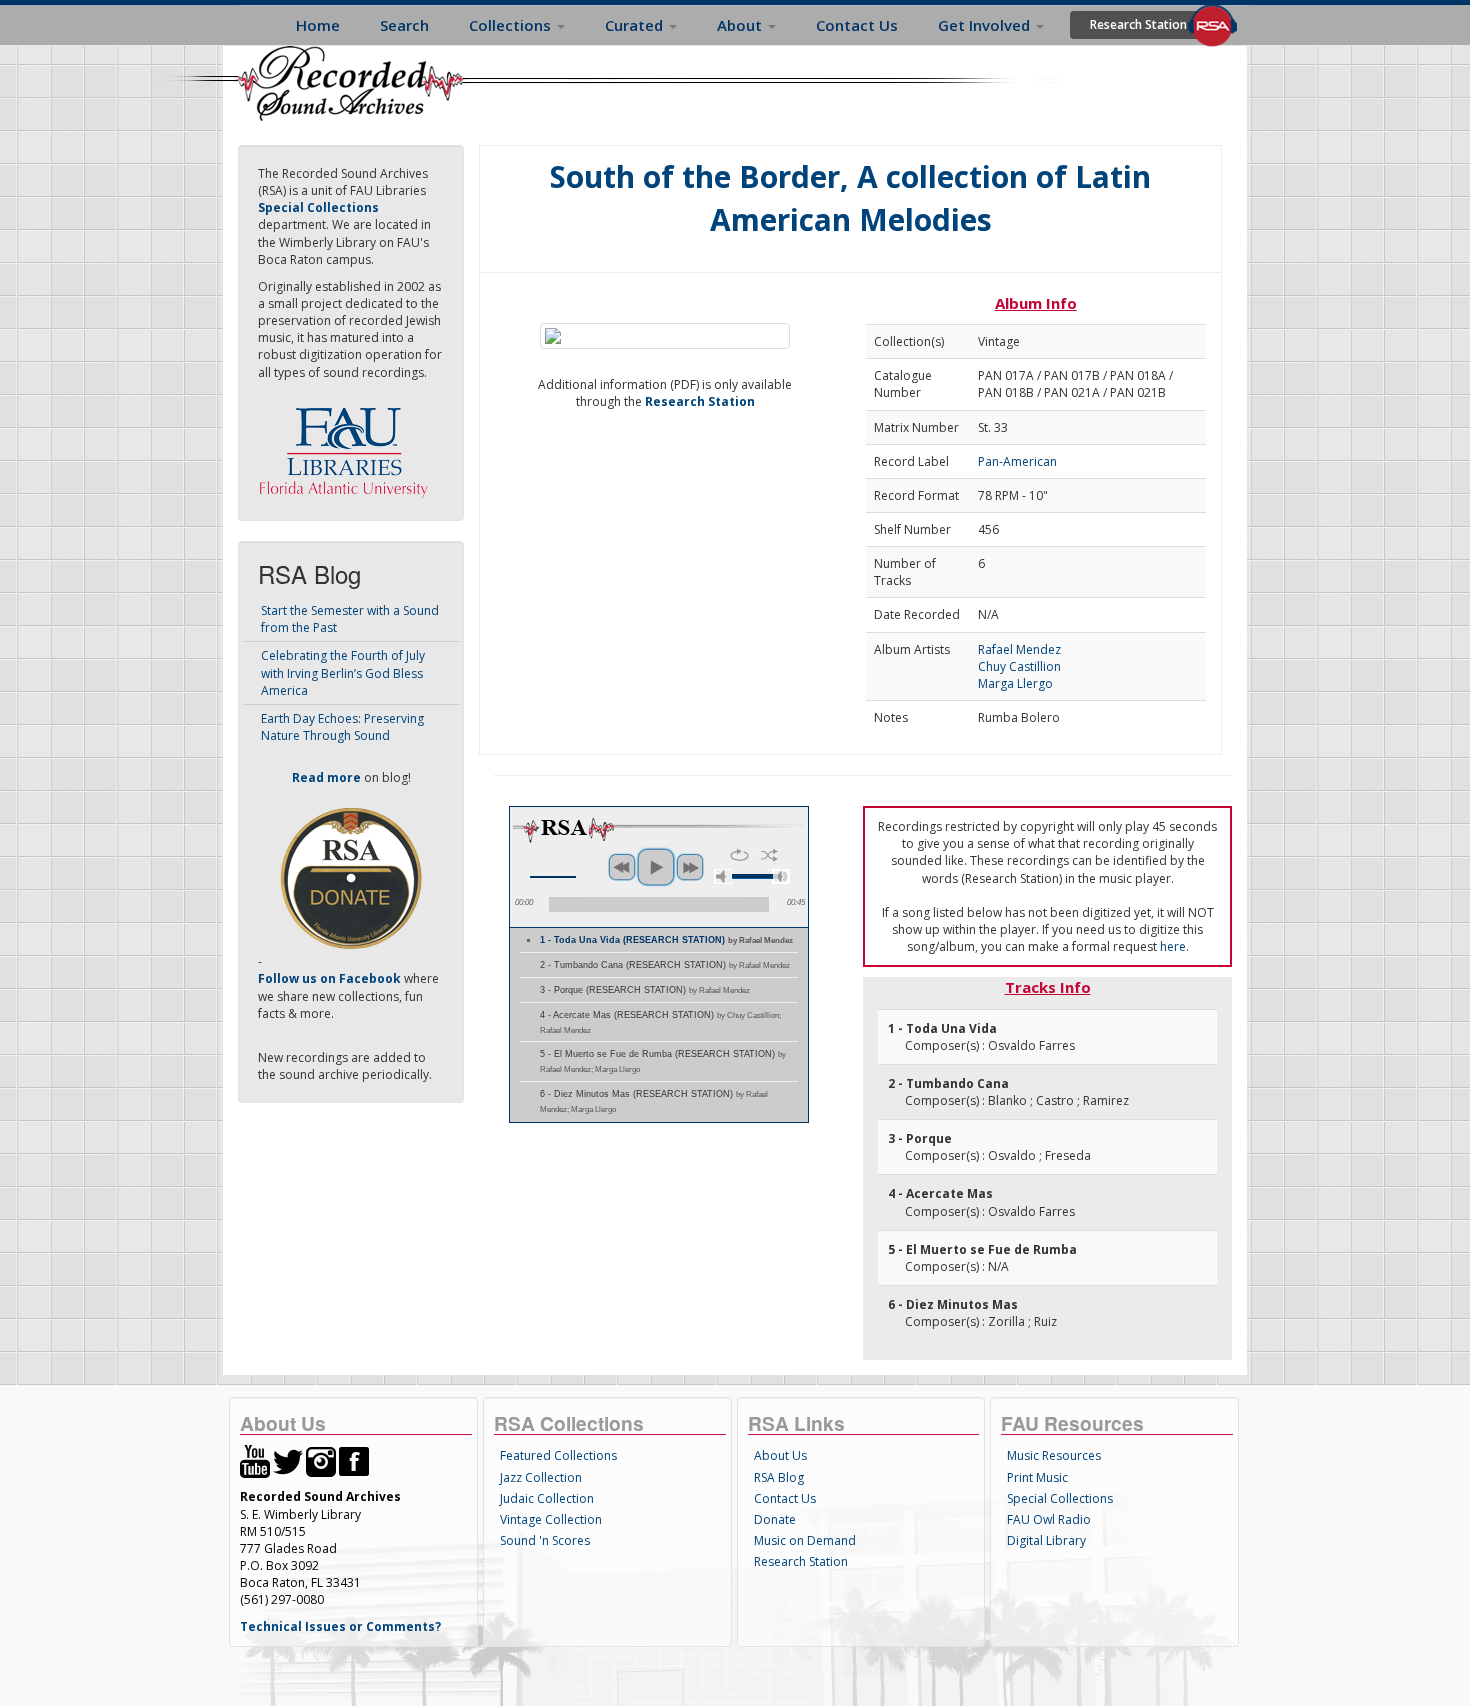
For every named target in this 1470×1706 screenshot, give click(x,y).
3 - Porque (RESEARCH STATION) (645, 990)
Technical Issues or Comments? (340, 1626)
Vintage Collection (551, 1519)
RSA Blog (779, 1477)
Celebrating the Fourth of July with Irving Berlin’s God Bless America (343, 672)
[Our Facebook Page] (354, 1460)
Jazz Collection (541, 1477)
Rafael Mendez (1019, 649)
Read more (326, 777)
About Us (780, 1455)
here (1173, 946)
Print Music (1037, 1477)
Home (318, 25)
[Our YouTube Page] (255, 1460)
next (690, 867)
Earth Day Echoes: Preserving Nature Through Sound (342, 727)
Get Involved (986, 25)
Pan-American (1017, 461)
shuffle (769, 855)
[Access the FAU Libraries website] (348, 444)
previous (622, 867)
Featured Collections (558, 1455)
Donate (775, 1519)
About (741, 25)
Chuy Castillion (1019, 666)
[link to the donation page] (351, 877)
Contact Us (857, 25)
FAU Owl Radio (1049, 1519)
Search (404, 25)
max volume (781, 876)
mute (723, 876)
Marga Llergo (1015, 683)
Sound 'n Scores (545, 1540)
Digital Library (1046, 1540)
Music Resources (1054, 1455)
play (656, 867)
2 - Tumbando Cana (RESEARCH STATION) (665, 965)
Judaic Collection (547, 1498)
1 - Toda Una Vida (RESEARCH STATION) (666, 940)
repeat (739, 855)
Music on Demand (805, 1540)
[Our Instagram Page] (321, 1460)
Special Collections (1060, 1498)
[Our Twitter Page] (288, 1460)
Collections (512, 25)
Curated (636, 25)
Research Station (1138, 24)
